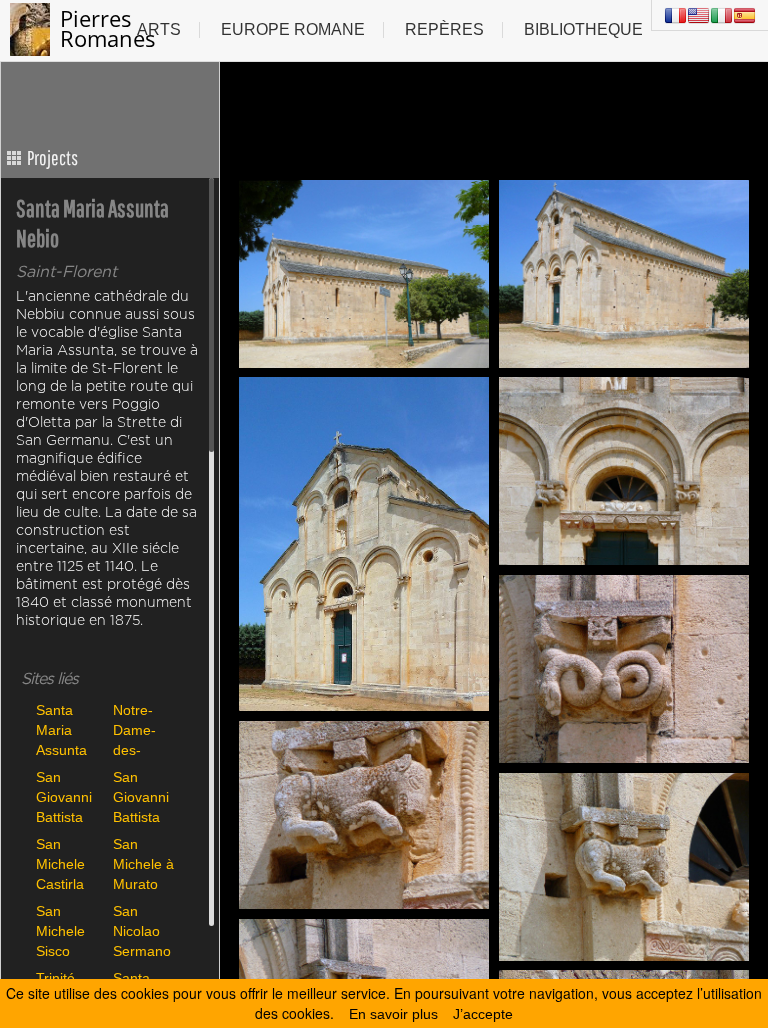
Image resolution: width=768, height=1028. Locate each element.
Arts (159, 29)
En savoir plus (393, 1014)
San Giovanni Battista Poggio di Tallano (142, 796)
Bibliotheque (583, 29)
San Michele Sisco (60, 930)
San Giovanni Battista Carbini (64, 796)
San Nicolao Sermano (142, 930)
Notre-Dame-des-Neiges (135, 729)
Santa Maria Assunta (61, 729)
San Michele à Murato (143, 863)
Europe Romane (293, 29)
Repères (444, 29)
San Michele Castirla (60, 863)
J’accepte (483, 1014)
